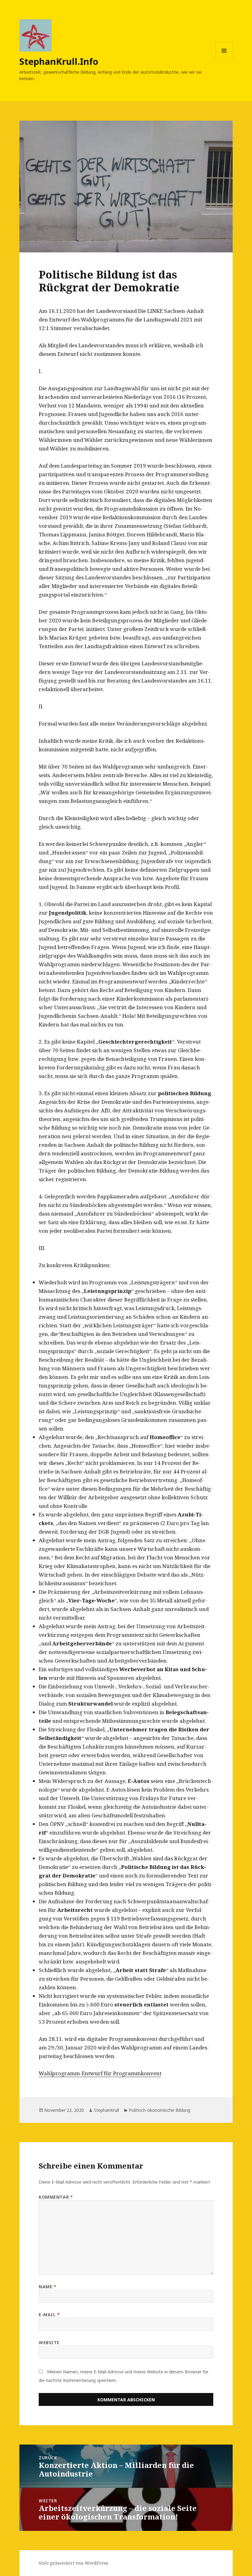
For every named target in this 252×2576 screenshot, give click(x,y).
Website (49, 2343)
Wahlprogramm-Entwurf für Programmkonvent (100, 2073)
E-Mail (49, 2315)
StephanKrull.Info (59, 61)
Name (47, 2287)
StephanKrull (106, 2110)
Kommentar (56, 2197)
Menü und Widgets (224, 59)
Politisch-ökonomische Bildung (159, 2110)
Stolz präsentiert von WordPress (73, 2563)
